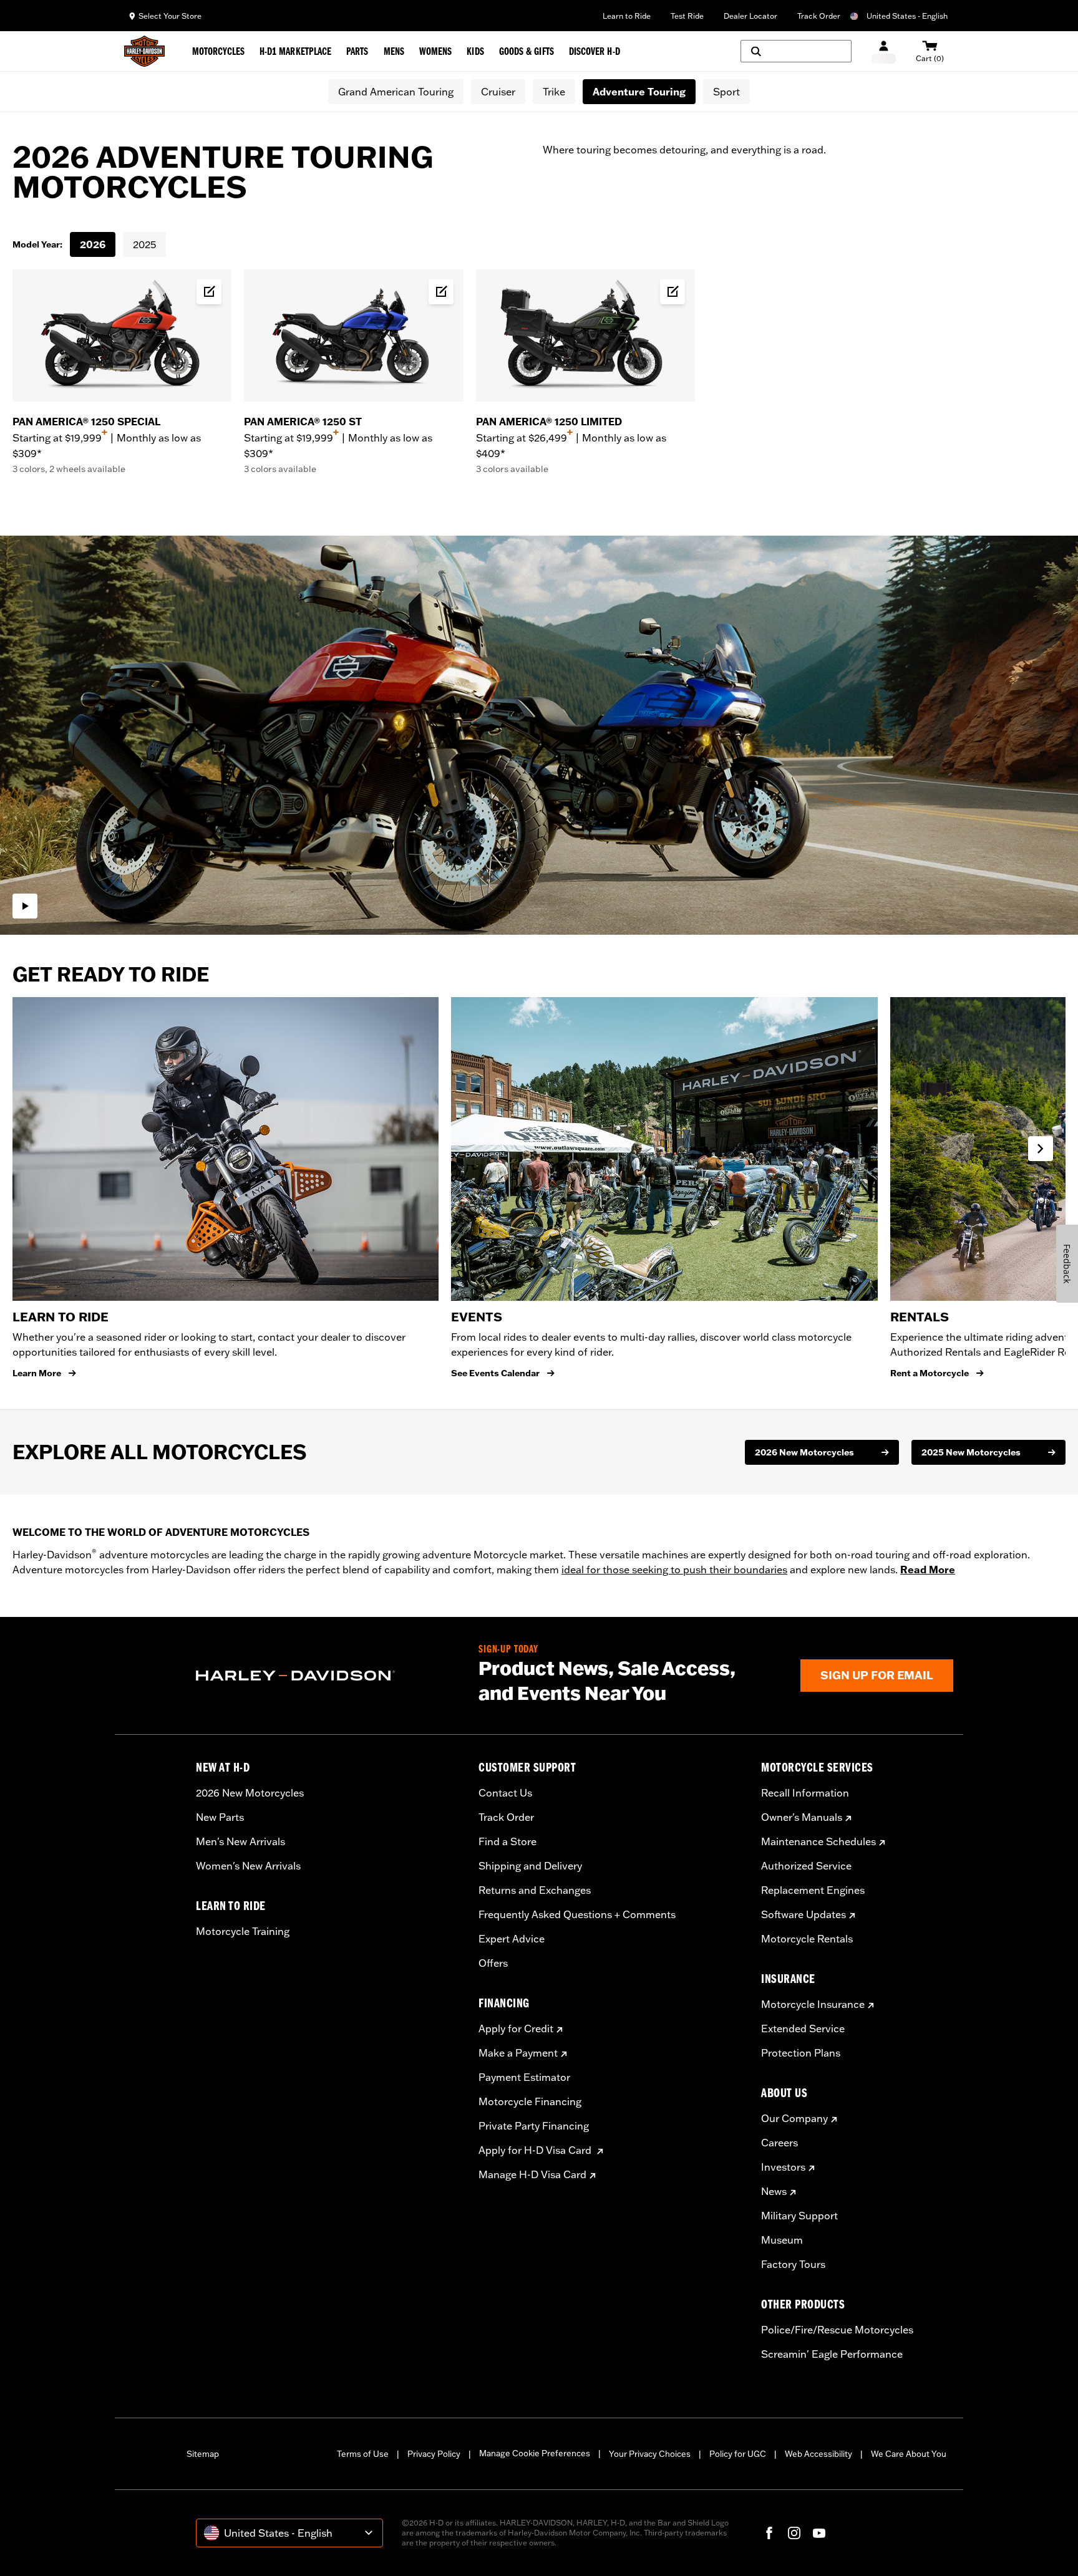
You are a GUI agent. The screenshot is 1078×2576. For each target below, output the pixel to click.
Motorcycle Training (243, 1931)
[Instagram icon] (794, 2533)
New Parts (220, 1817)
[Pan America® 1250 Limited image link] (585, 335)
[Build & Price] (209, 292)
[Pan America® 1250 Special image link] (122, 335)
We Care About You (909, 2454)
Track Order (819, 16)
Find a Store (507, 1841)
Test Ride (687, 16)
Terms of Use (363, 2454)
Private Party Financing (534, 2126)
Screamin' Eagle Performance (832, 2354)
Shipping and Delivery (530, 1866)
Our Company (794, 2118)
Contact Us (505, 1793)
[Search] (796, 51)
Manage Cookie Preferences (535, 2453)
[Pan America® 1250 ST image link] (353, 335)
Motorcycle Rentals (807, 1939)
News (774, 2191)
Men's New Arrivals (240, 1841)
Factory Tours (793, 2264)
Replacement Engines (813, 1890)
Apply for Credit (516, 2028)
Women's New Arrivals (248, 1866)
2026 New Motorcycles (250, 1793)
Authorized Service (806, 1866)
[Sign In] (884, 51)
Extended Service (803, 2028)
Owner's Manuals (802, 1817)
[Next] (1041, 1149)
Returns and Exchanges (535, 1890)
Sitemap (203, 2454)
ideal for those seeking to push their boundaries (674, 1570)
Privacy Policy (434, 2454)
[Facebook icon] (769, 2533)
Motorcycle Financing (530, 2101)
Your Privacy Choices (650, 2454)
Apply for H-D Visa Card (536, 2150)
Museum (782, 2240)
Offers (493, 1963)
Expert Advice (512, 1939)
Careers (779, 2143)
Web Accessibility (818, 2454)
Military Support (799, 2216)
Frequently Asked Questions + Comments (577, 1914)
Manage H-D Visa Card (532, 2174)
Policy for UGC (738, 2454)
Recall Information (805, 1793)
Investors (783, 2167)
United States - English (907, 16)
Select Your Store (170, 16)
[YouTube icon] (819, 2533)
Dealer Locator (750, 16)
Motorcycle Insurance (813, 2004)
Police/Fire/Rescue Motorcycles (837, 2330)
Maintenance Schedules (818, 1841)
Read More (928, 1570)
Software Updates (804, 1914)
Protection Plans (801, 2053)
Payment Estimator (524, 2077)
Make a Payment (518, 2053)
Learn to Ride (627, 16)
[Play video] (25, 906)
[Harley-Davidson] (328, 1676)
